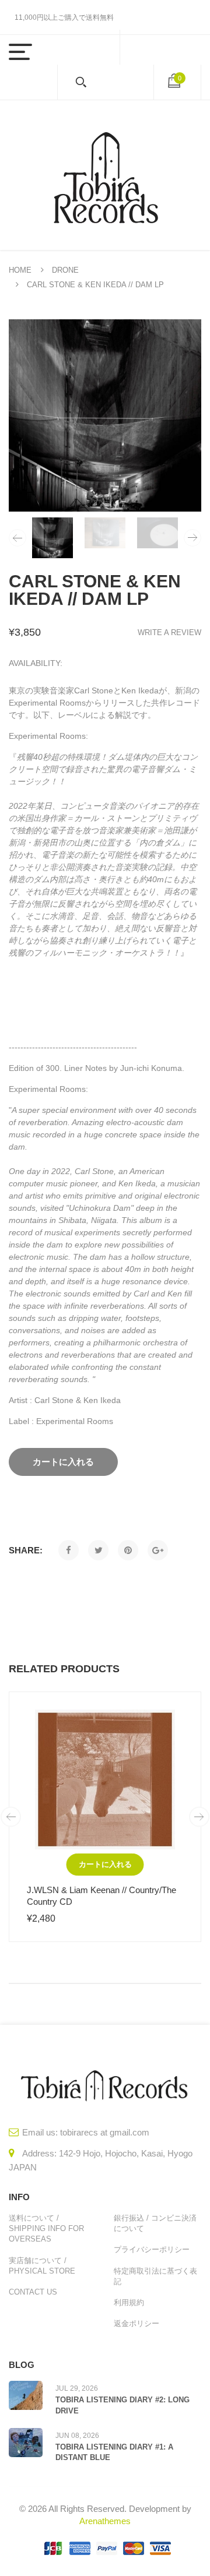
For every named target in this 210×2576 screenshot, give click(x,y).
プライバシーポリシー (152, 2249)
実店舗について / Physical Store (42, 2266)
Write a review (169, 632)
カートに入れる (105, 1864)
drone (65, 270)
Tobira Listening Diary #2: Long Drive (123, 2405)
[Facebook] (69, 1550)
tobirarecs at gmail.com (105, 2132)
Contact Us (33, 2292)
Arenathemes (105, 2521)
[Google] (158, 1550)
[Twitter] (98, 1550)
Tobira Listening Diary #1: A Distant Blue (114, 2452)
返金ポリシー (136, 2323)
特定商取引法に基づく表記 (155, 2276)
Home (20, 270)
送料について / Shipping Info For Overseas (46, 2228)
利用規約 (129, 2302)
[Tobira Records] (105, 175)
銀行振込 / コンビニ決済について (155, 2223)
